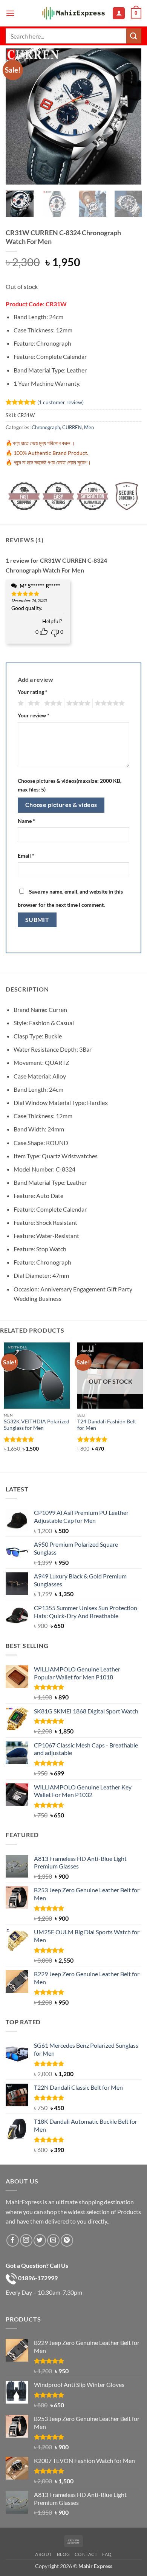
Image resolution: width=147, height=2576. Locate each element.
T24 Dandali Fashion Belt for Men (107, 1425)
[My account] (119, 13)
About (44, 2554)
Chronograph (46, 427)
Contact (86, 2554)
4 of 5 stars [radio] (77, 703)
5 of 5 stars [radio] (109, 703)
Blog (64, 2554)
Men (89, 427)
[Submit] (134, 36)
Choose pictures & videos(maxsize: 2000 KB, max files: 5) (70, 785)
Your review (34, 715)
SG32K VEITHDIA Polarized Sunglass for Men (37, 1425)
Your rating (33, 692)
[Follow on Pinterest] (67, 2240)
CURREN (72, 427)
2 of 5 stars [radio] (33, 703)
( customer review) (60, 402)
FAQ (107, 2554)
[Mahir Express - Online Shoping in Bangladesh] (73, 13)
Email (26, 856)
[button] (10, 13)
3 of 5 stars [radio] (52, 703)
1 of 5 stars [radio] (20, 703)
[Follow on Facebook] (13, 2240)
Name (26, 821)
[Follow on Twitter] (40, 2240)
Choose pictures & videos (61, 805)
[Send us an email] (53, 2240)
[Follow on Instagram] (26, 2240)
